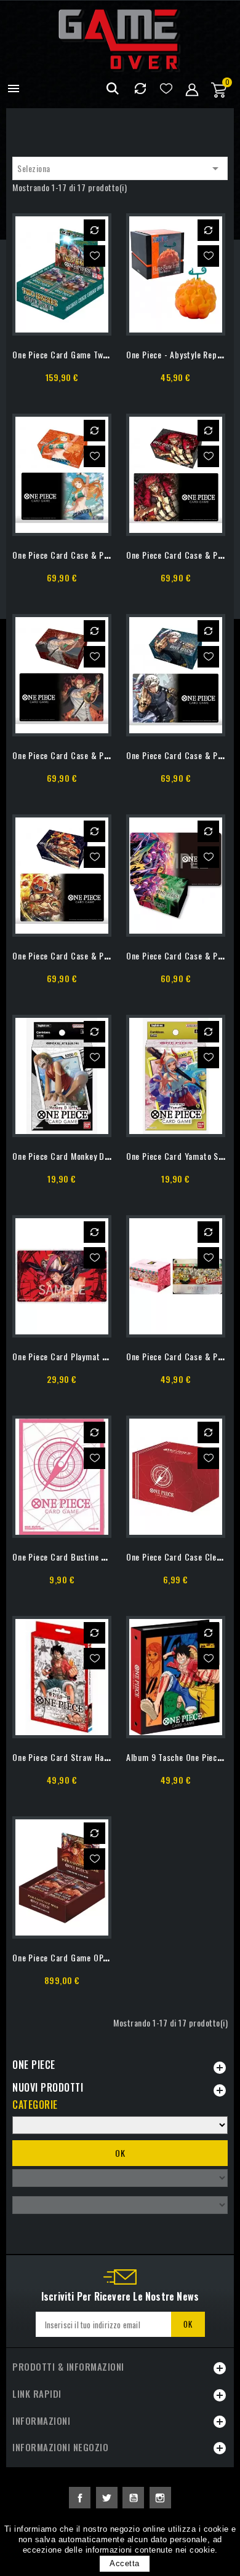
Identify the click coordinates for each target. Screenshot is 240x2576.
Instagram (160, 2498)
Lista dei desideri (166, 89)
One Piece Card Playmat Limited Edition (85, 1356)
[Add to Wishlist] (94, 256)
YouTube (133, 2498)
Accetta (125, 2563)
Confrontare (140, 89)
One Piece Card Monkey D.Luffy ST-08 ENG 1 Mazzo (106, 1156)
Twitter (107, 2498)
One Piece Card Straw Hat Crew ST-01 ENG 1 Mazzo (106, 1757)
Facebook (80, 2498)
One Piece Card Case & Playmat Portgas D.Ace (98, 955)
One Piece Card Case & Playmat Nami (81, 555)
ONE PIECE (34, 2065)
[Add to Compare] (94, 230)
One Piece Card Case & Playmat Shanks (84, 755)
